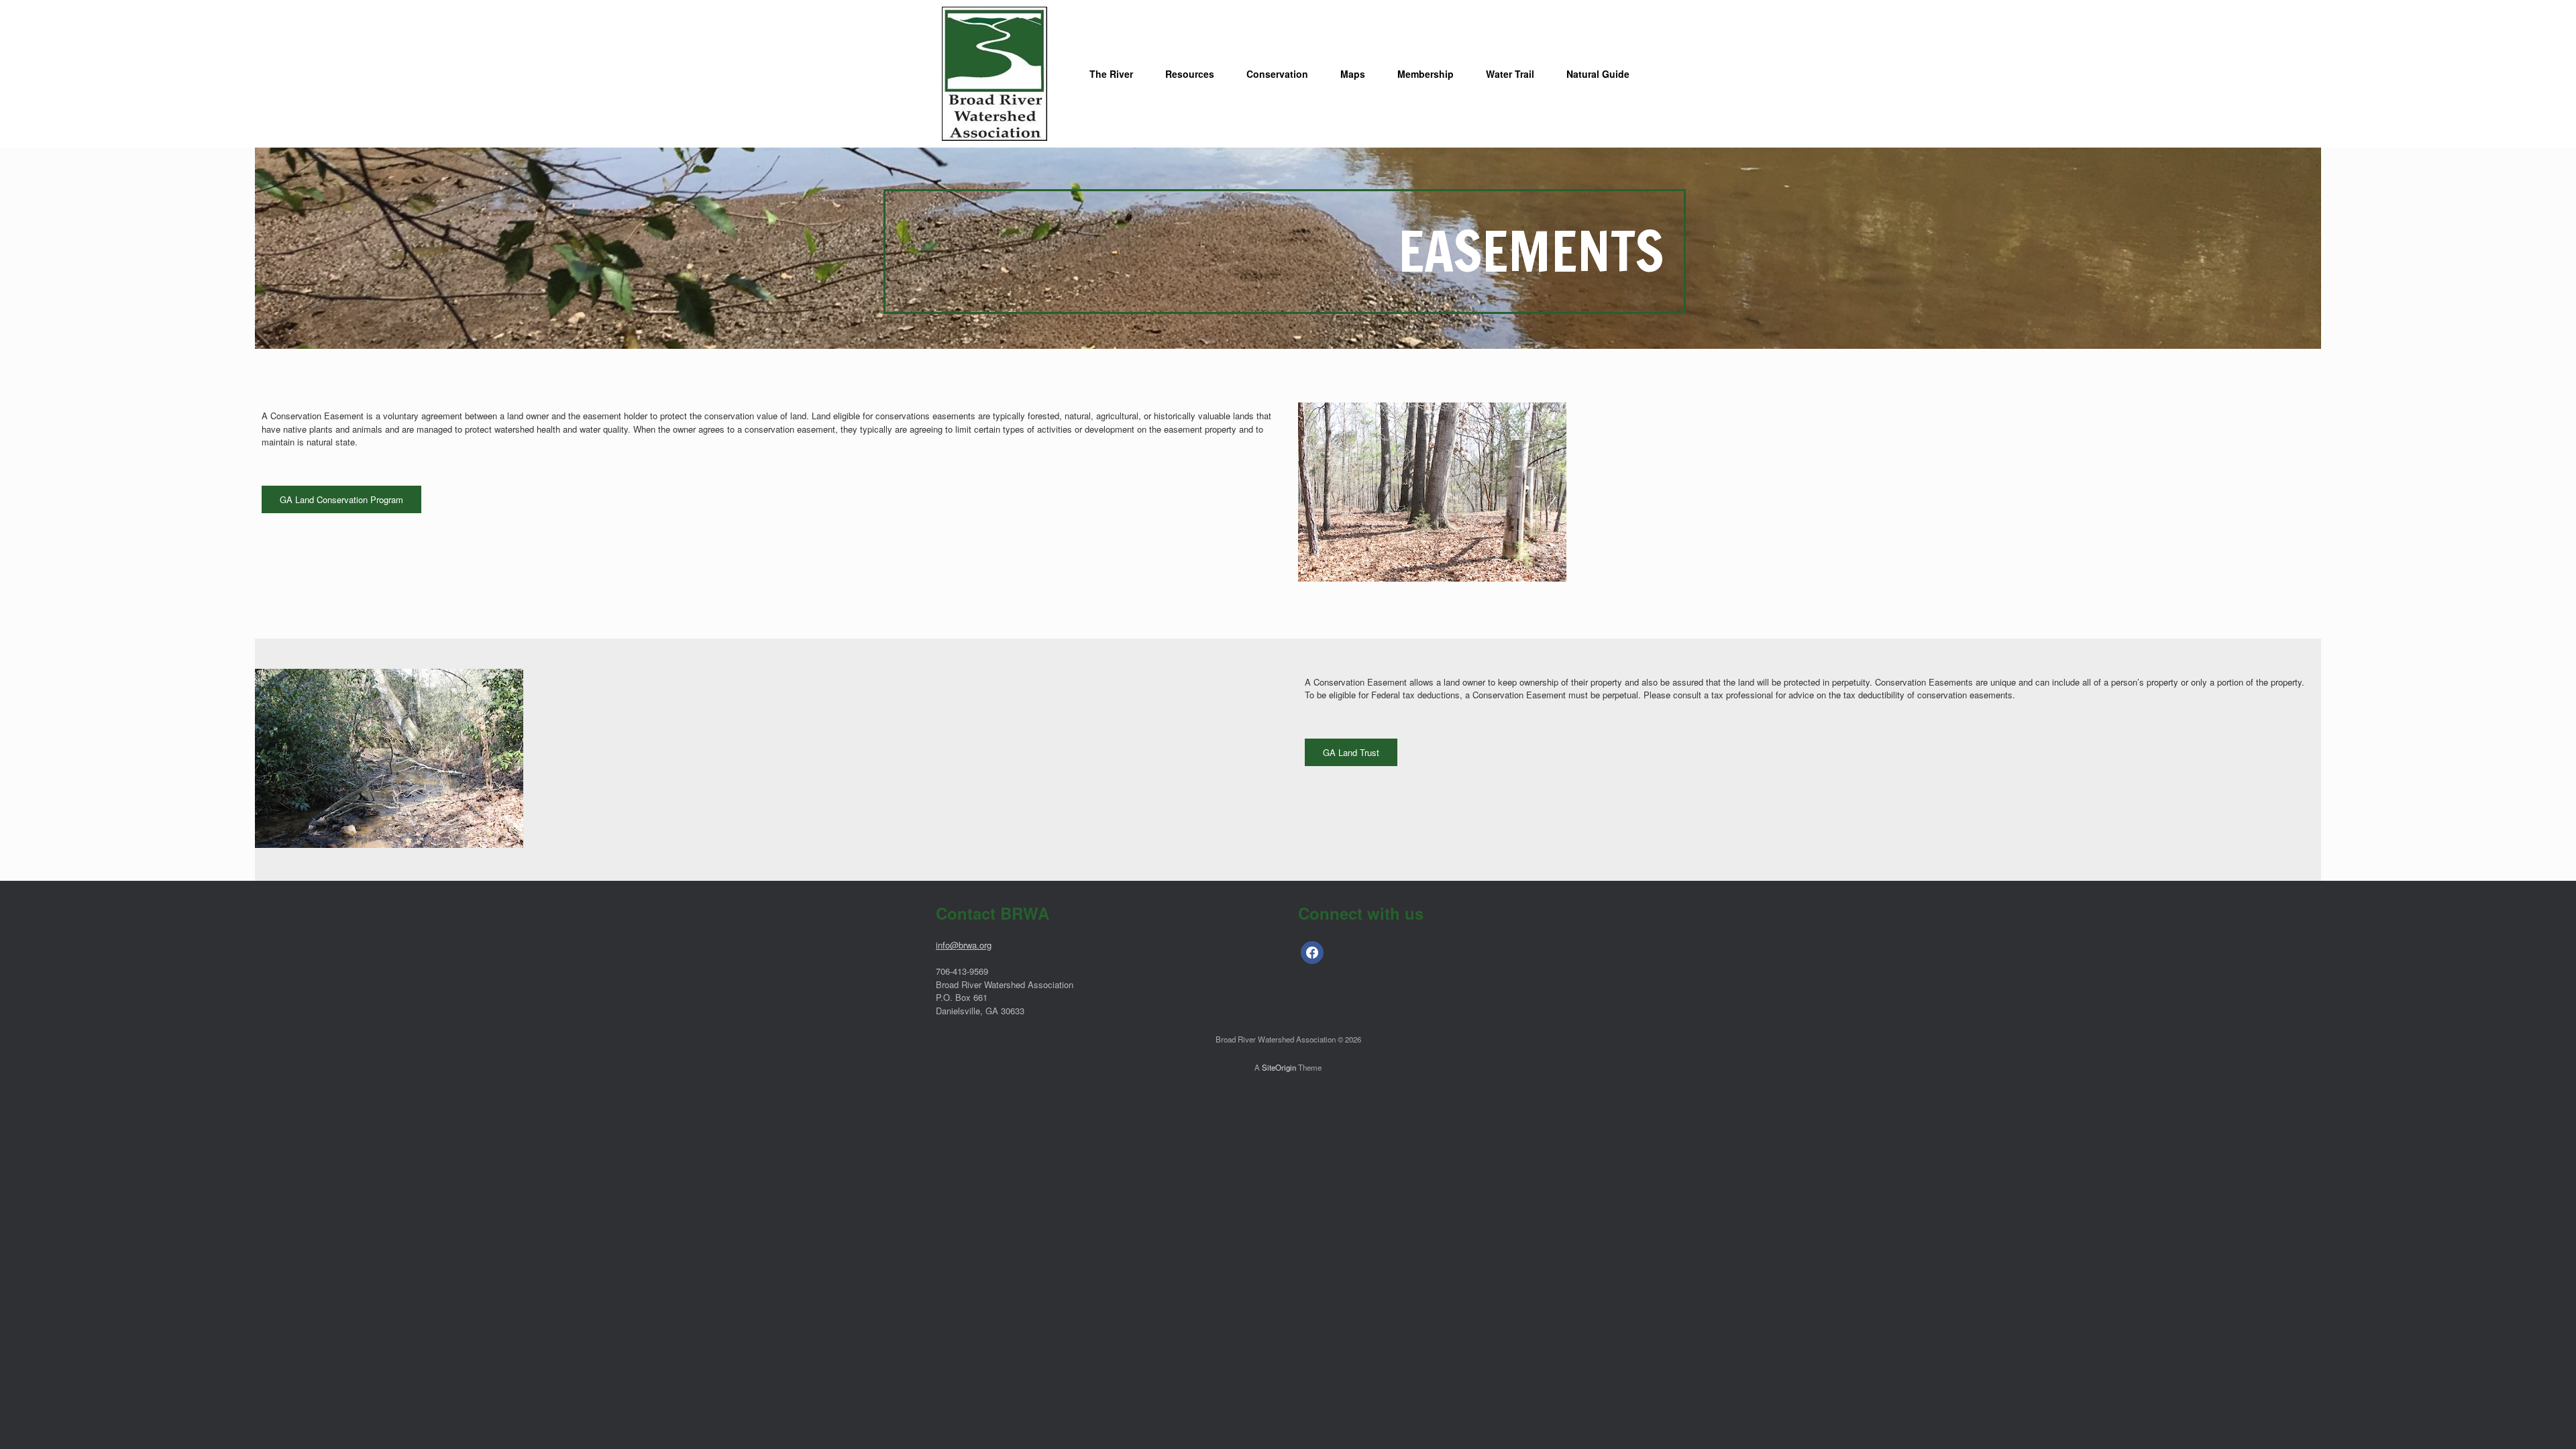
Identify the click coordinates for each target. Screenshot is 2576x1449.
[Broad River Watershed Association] (995, 74)
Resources (1190, 74)
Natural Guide (1598, 74)
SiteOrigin (1279, 1067)
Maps (1353, 74)
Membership (1426, 74)
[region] (1288, 248)
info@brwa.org (964, 945)
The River (1111, 74)
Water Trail (1510, 74)
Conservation (1277, 74)
